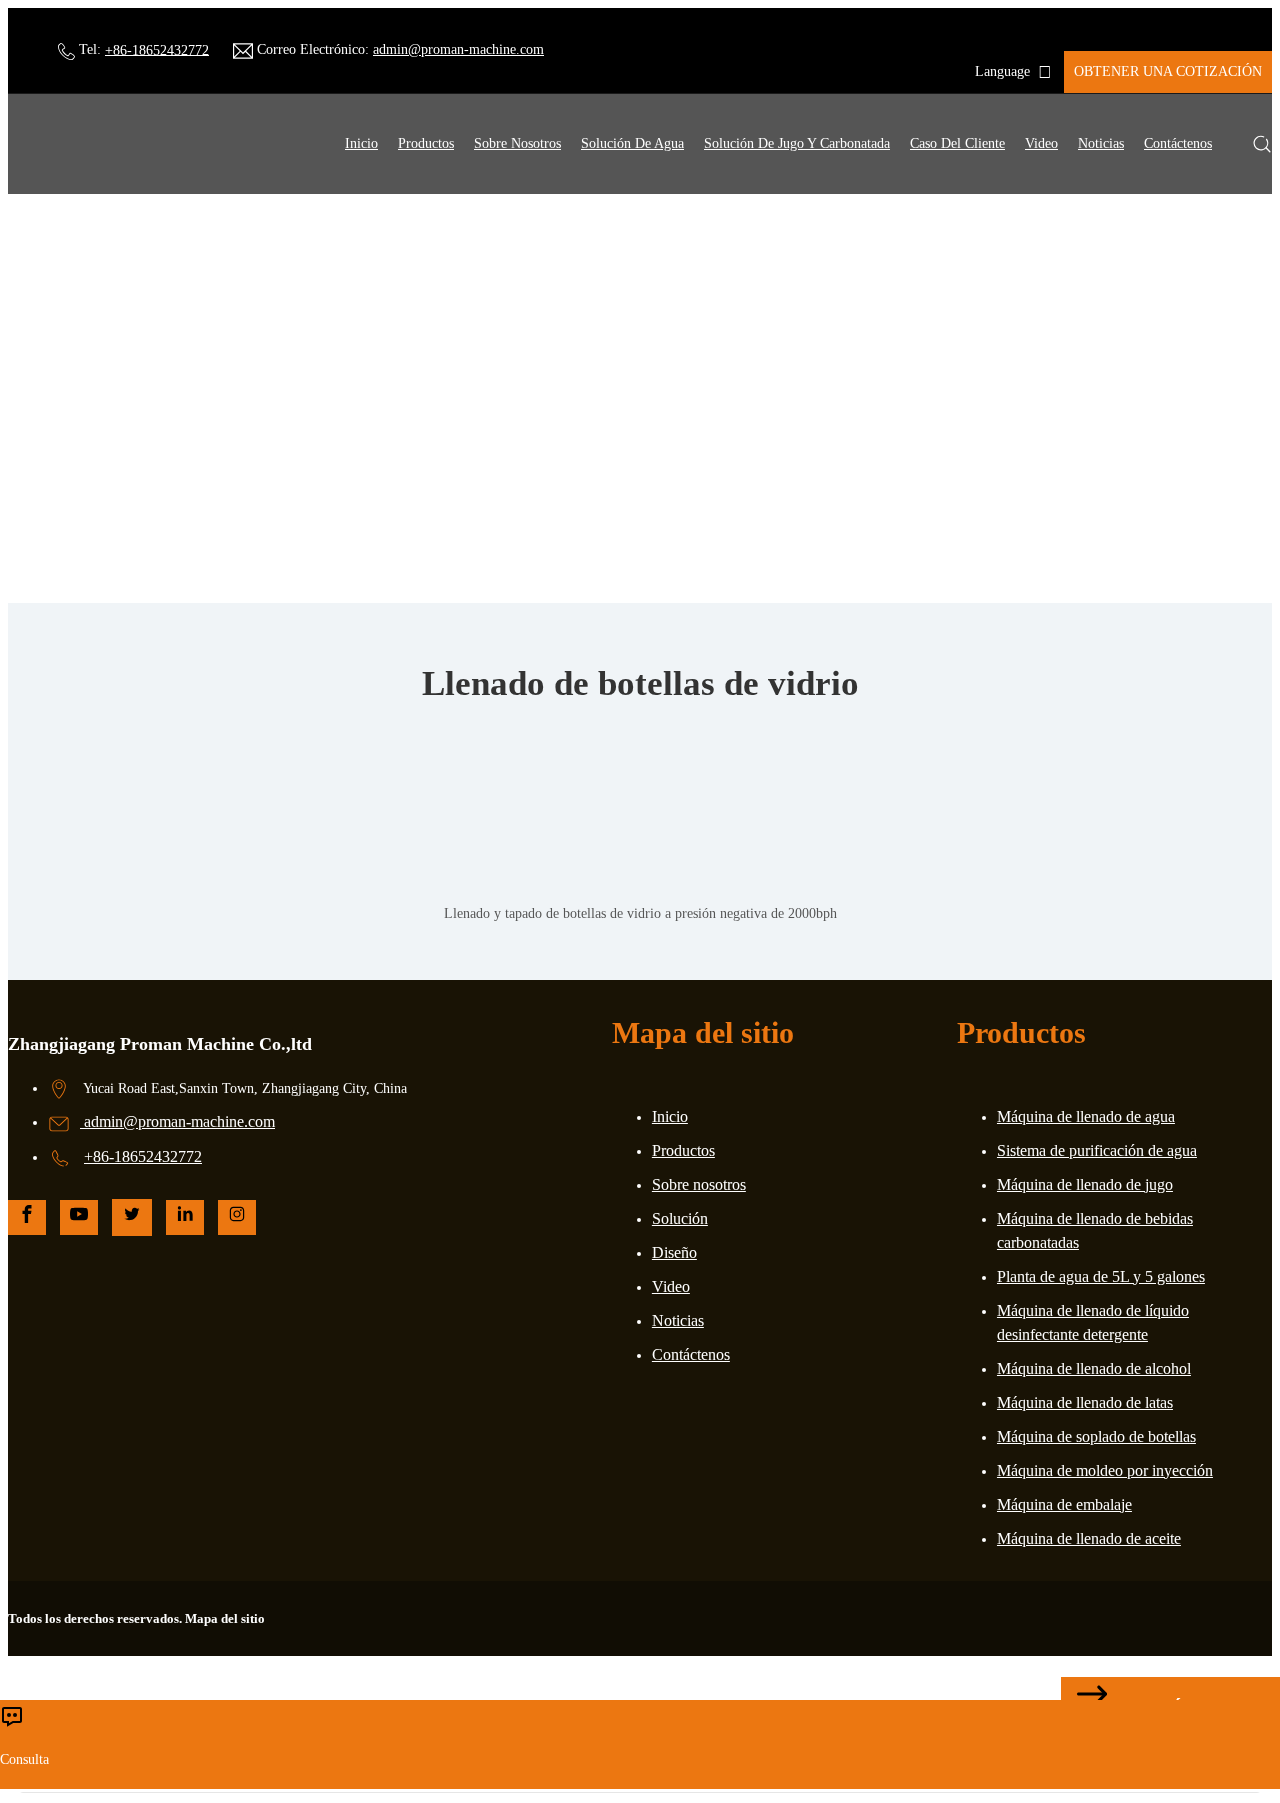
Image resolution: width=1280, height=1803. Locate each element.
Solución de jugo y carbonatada (797, 143)
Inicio (361, 143)
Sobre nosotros (699, 1184)
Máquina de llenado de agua (1086, 1116)
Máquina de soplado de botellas (1096, 1436)
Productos (426, 143)
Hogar (545, 440)
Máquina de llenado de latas (1085, 1402)
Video (1041, 143)
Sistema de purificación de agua (1097, 1150)
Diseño (674, 1252)
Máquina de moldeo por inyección (1105, 1470)
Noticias (1101, 143)
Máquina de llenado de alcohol (1094, 1368)
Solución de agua (632, 143)
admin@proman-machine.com (458, 49)
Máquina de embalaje (1064, 1504)
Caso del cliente (957, 143)
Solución (680, 1218)
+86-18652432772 (157, 49)
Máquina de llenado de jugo (1085, 1184)
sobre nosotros (517, 143)
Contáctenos (1178, 143)
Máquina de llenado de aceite (1089, 1538)
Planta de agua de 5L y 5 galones (1101, 1276)
